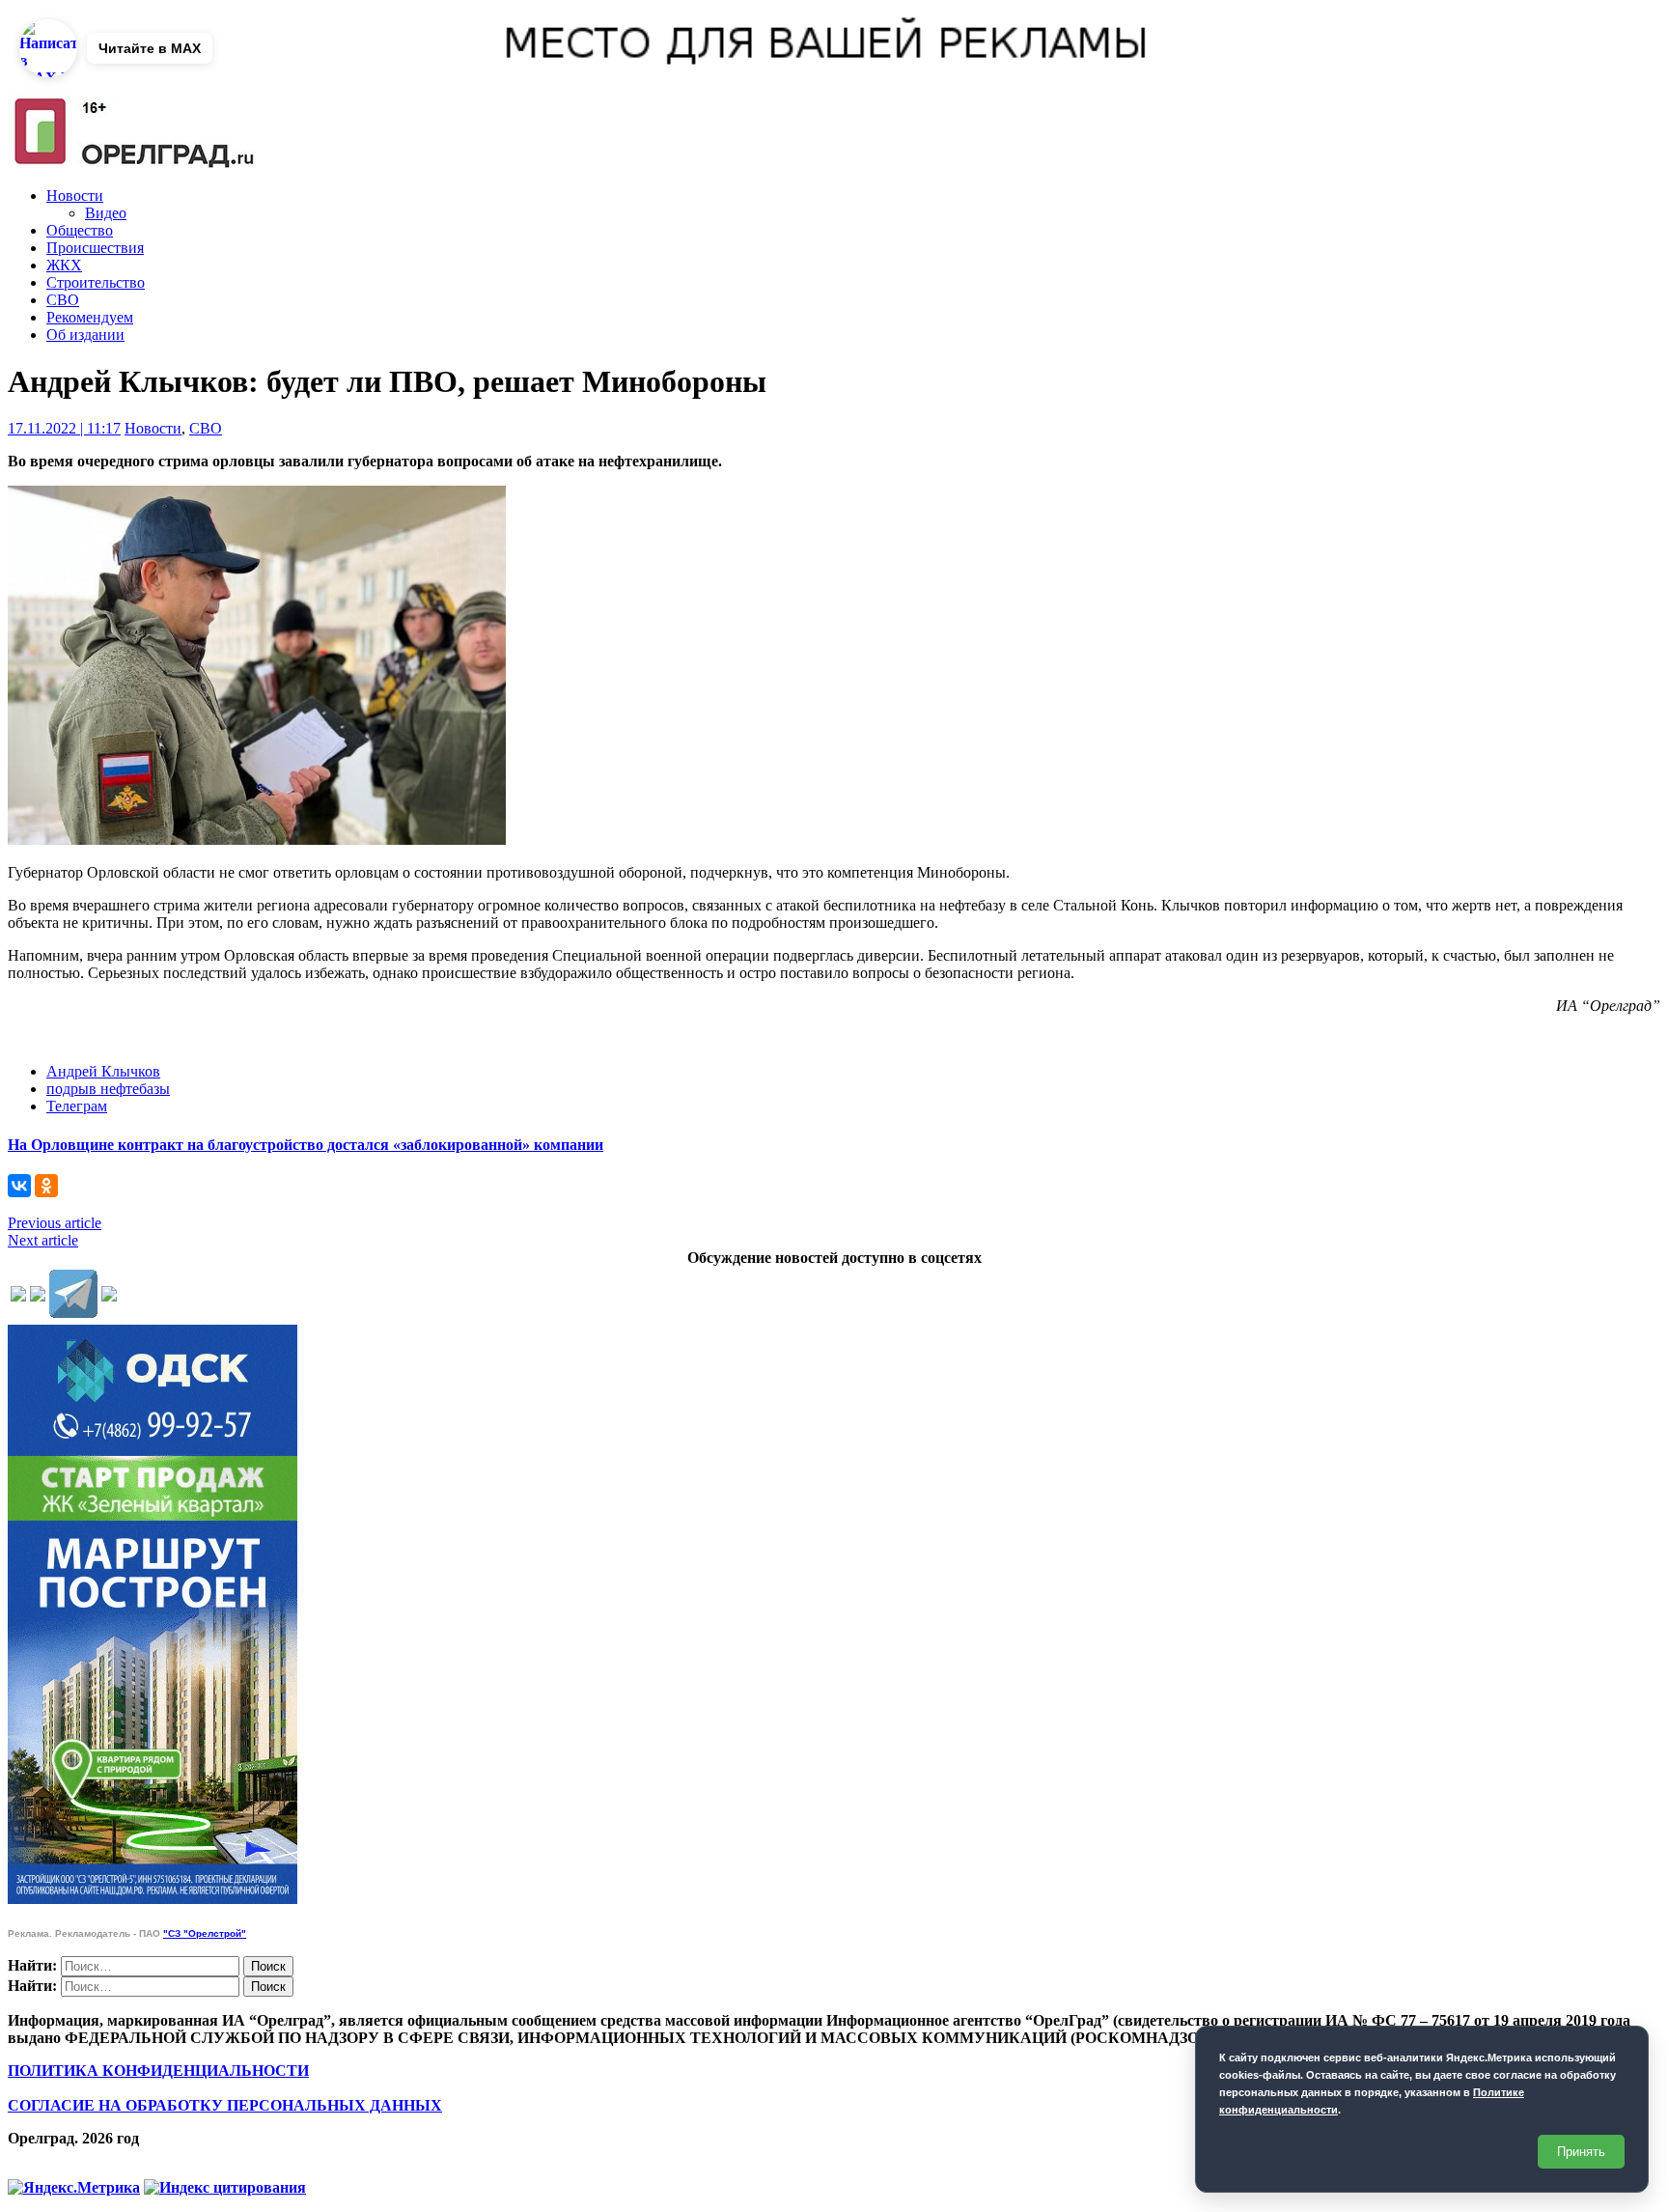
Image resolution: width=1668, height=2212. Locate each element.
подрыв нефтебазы (108, 1089)
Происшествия (95, 248)
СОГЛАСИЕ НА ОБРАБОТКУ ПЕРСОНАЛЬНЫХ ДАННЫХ (225, 2105)
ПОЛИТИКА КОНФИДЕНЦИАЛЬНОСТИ (158, 2071)
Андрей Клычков (103, 1071)
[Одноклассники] (46, 1186)
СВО (63, 300)
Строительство (96, 282)
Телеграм (77, 1106)
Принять (1581, 2152)
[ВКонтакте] (19, 1186)
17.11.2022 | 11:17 (64, 428)
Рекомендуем (90, 317)
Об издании (85, 335)
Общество (80, 230)
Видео (106, 213)
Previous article (55, 1223)
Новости (75, 196)
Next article (43, 1240)
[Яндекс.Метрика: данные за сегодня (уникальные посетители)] (74, 2188)
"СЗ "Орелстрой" (205, 1933)
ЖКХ (64, 265)
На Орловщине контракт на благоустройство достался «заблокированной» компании (306, 1145)
